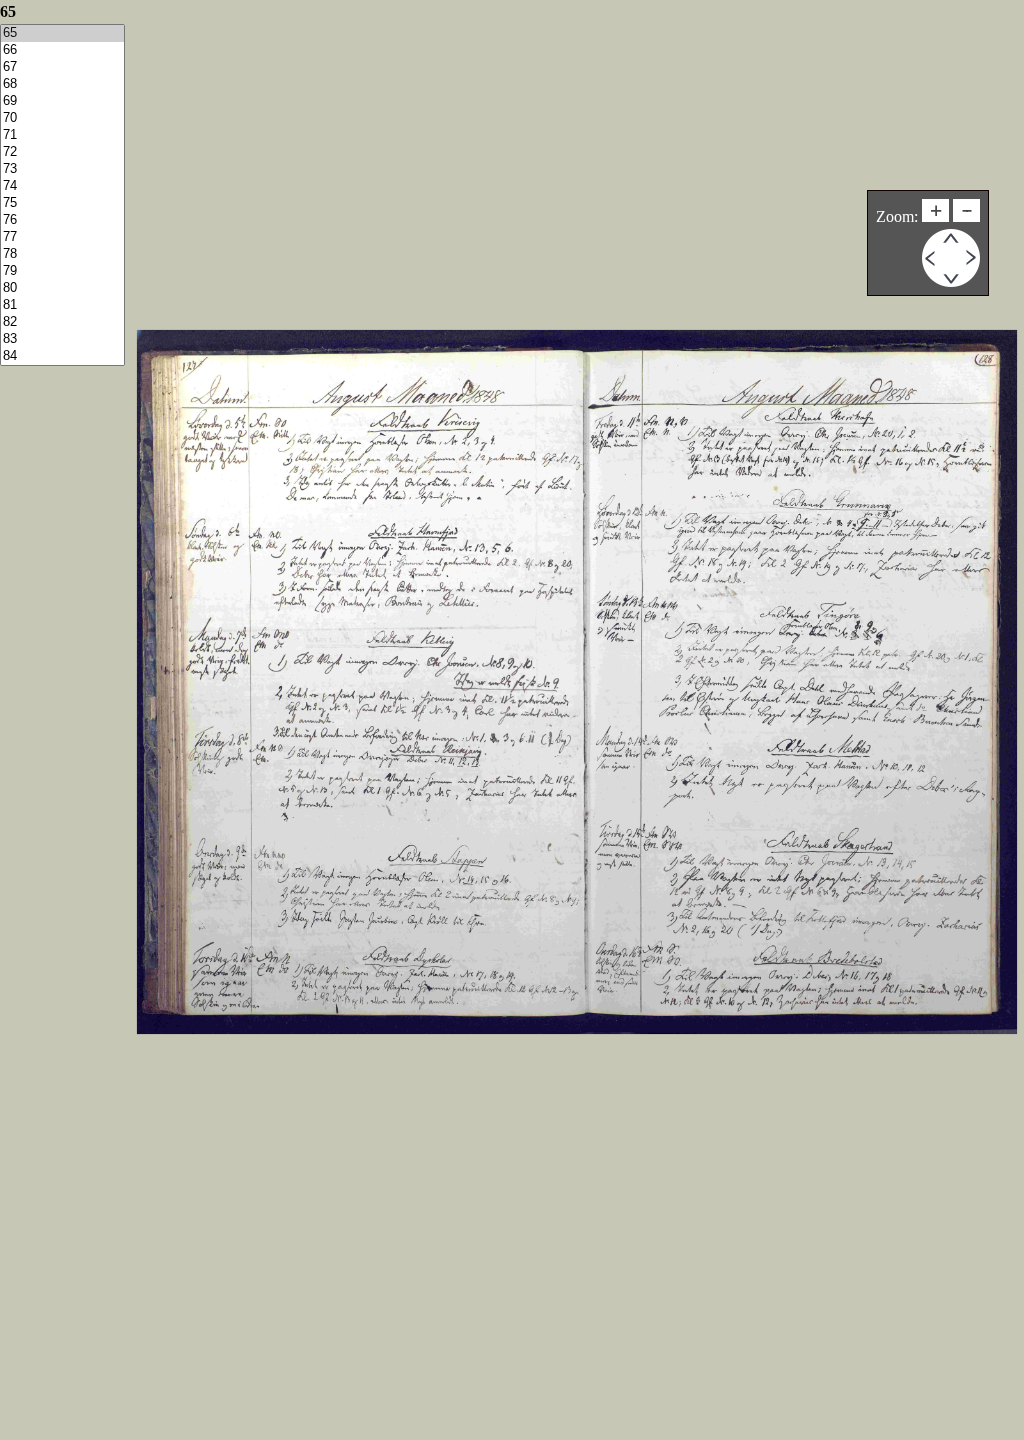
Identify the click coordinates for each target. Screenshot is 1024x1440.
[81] (62, 305)
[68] (62, 84)
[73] (62, 169)
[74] (62, 186)
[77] (62, 237)
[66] (62, 50)
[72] (62, 152)
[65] (62, 33)
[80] (62, 288)
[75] (62, 203)
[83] (62, 339)
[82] (62, 322)
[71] (62, 135)
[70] (62, 118)
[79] (62, 271)
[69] (62, 101)
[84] (62, 356)
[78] (62, 254)
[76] (62, 220)
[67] (62, 67)
